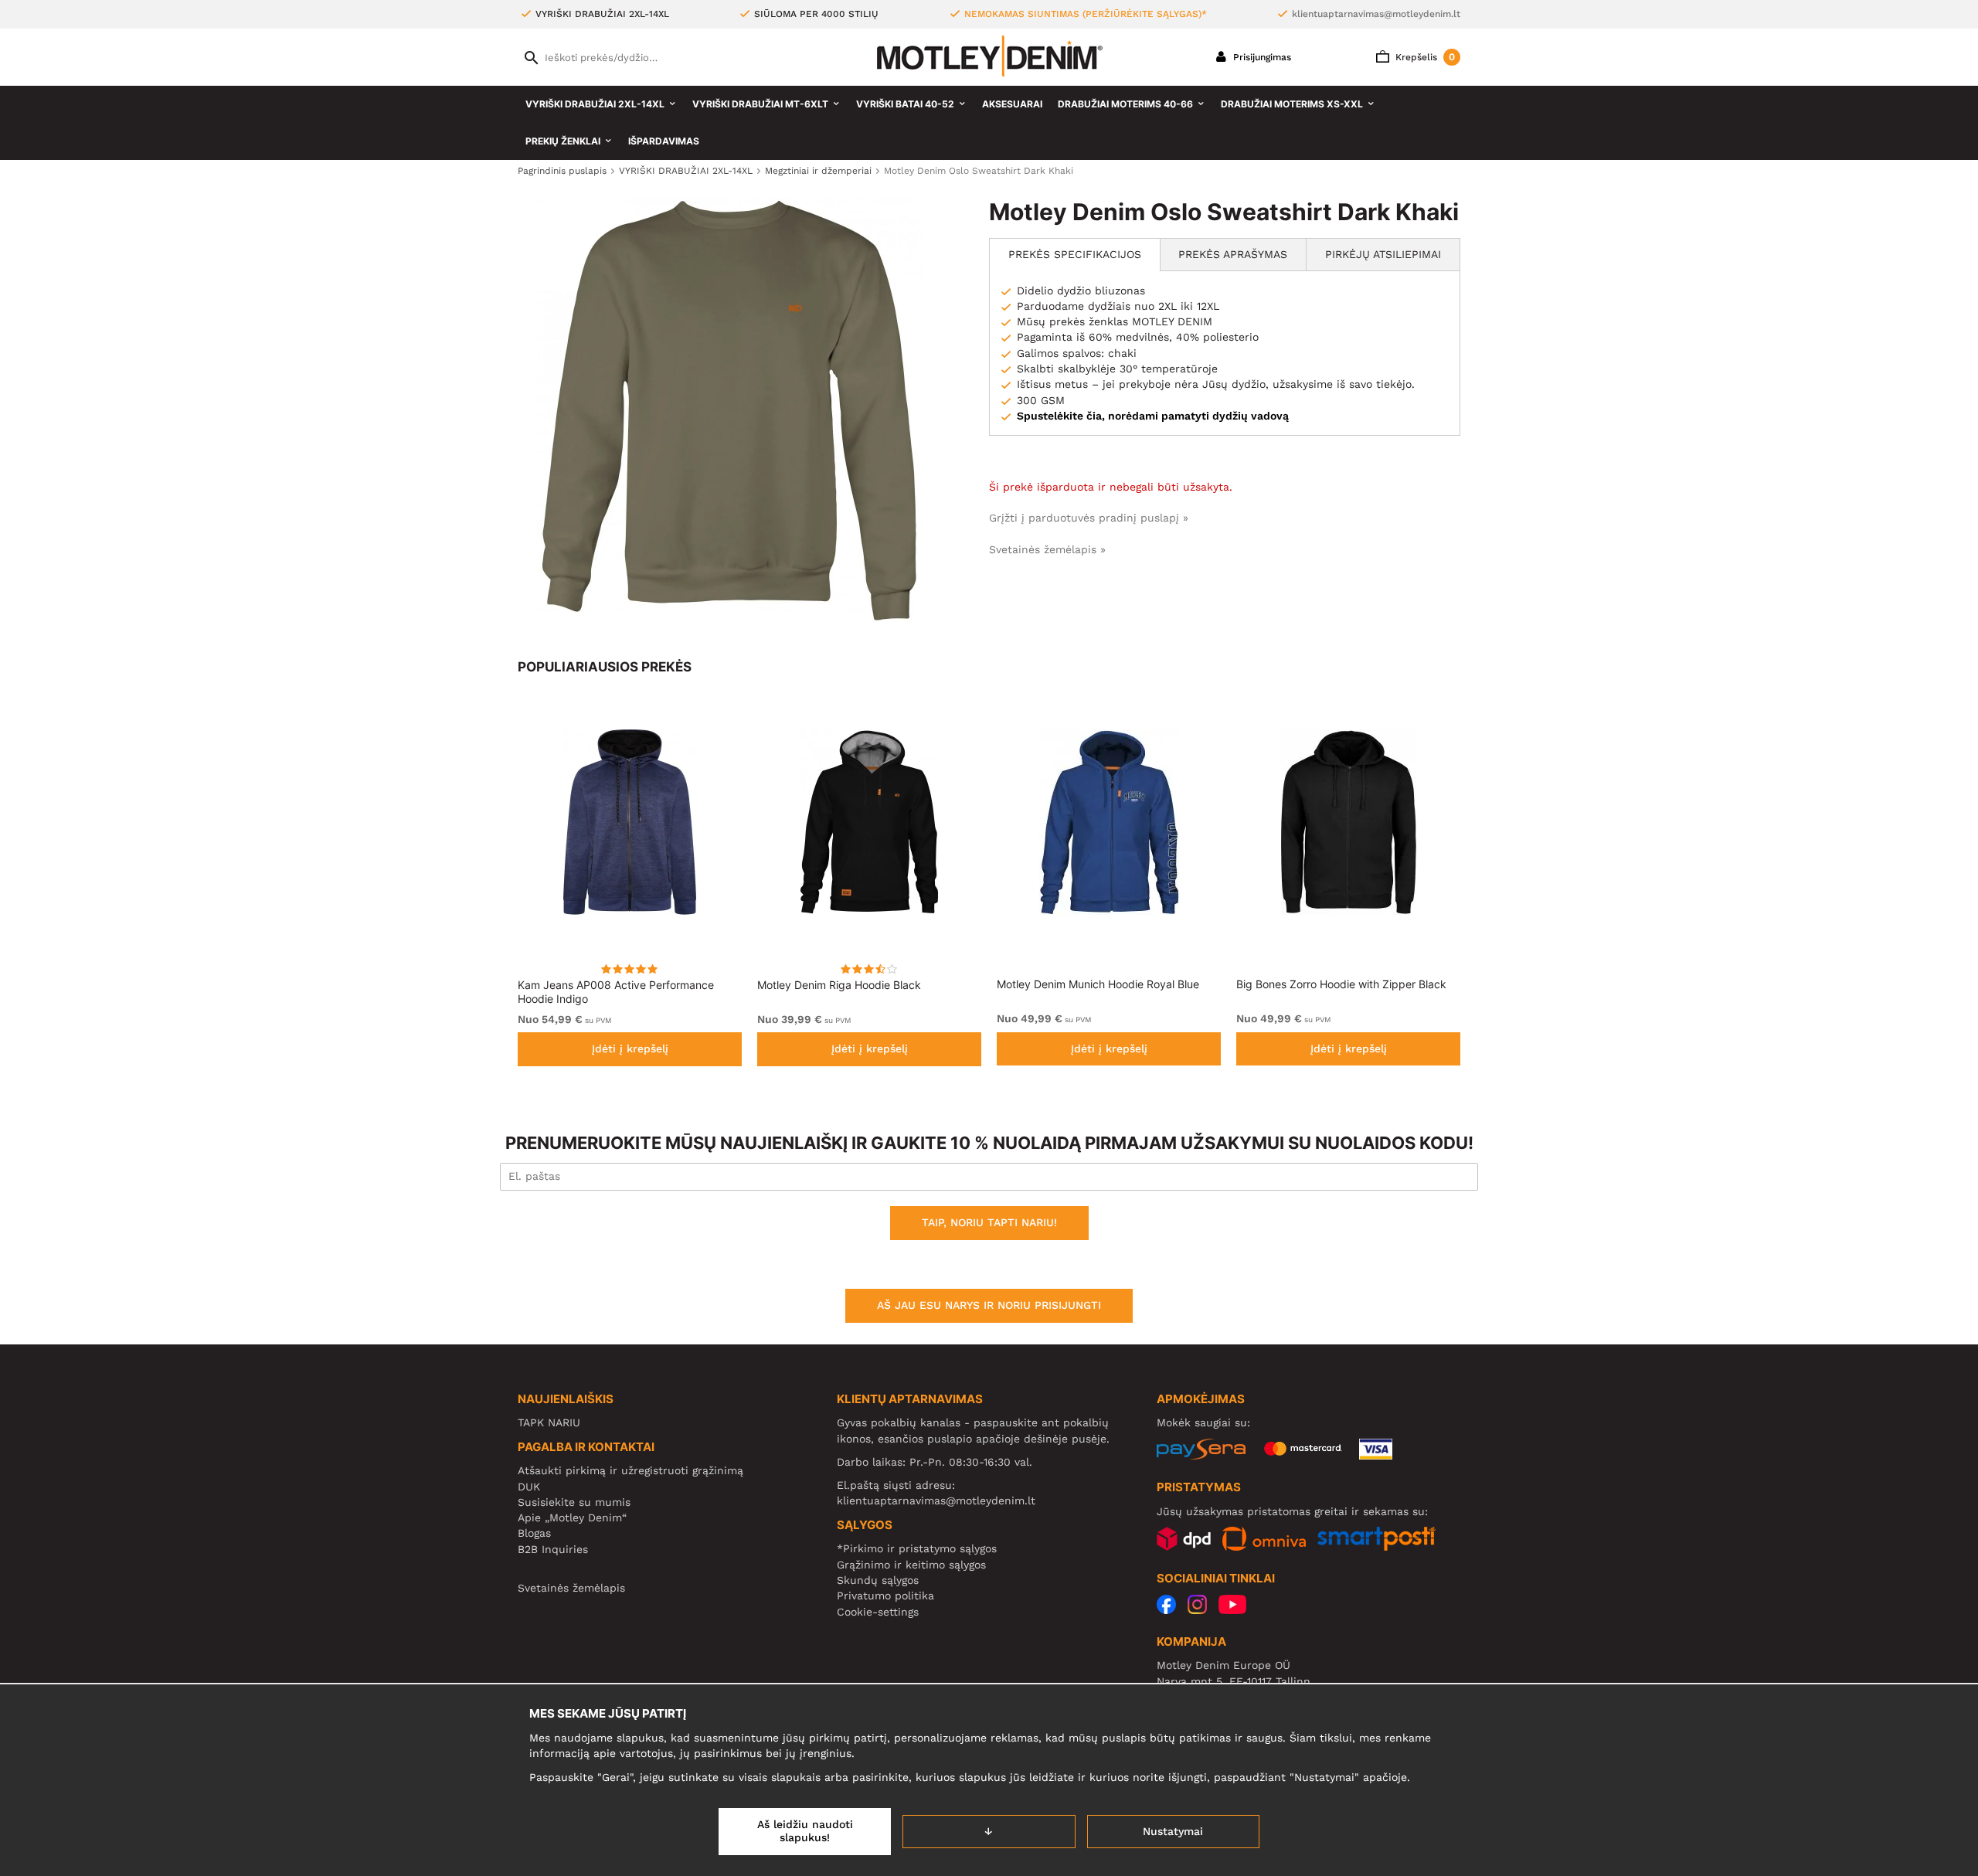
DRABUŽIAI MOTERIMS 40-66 (1125, 104)
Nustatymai (1173, 1831)
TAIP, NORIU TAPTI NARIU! (989, 1222)
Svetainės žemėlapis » (1047, 549)
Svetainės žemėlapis (571, 1588)
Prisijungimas (1261, 57)
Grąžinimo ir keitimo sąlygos (911, 1565)
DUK (529, 1487)
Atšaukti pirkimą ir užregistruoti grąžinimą (630, 1470)
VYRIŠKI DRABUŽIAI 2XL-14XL (595, 104)
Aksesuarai (1012, 104)
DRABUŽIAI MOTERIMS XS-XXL (1292, 104)
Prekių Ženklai (563, 141)
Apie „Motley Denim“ (572, 1517)
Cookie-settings (878, 1612)
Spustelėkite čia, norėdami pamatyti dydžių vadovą (1153, 416)
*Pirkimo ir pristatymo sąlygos (917, 1548)
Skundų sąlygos (878, 1580)
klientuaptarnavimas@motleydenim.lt (1376, 14)
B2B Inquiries (553, 1549)
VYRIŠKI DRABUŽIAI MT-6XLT (760, 104)
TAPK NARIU (549, 1422)
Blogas (534, 1533)
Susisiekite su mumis (574, 1502)
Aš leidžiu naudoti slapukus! (805, 1831)
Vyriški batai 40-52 (905, 104)
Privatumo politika (885, 1596)
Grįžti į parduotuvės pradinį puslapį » (1089, 518)
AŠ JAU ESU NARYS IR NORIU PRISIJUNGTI (989, 1305)
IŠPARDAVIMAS (664, 141)
